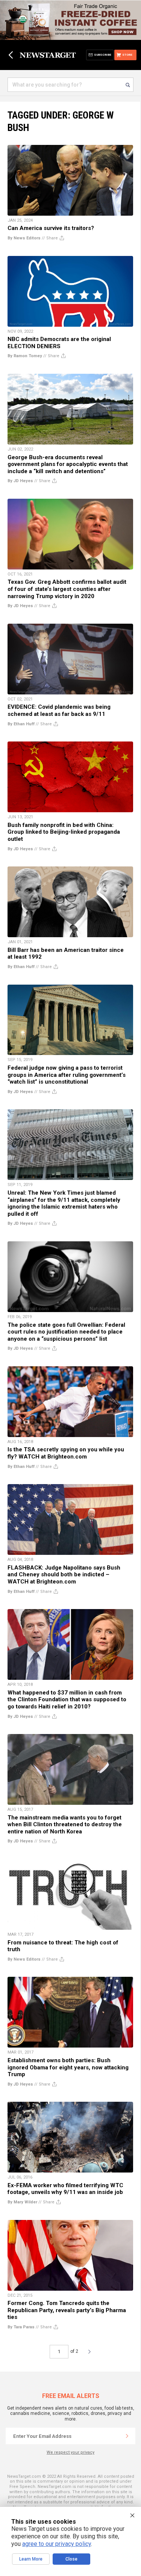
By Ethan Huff (21, 724)
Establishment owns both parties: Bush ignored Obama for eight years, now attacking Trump (68, 2067)
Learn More (31, 2559)
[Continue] (127, 2436)
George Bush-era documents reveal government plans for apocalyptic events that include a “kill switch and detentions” (68, 464)
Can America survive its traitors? (51, 228)
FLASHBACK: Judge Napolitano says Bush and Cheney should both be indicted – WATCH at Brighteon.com (64, 1575)
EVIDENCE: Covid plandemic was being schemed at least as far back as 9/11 (59, 710)
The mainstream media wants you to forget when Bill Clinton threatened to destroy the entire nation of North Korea (65, 1825)
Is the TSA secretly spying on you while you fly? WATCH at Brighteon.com (66, 1453)
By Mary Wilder (22, 2202)
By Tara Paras (21, 2327)
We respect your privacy (70, 2452)
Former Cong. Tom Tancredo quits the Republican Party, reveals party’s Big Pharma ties (67, 2310)
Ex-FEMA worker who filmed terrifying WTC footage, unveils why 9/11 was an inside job (65, 2189)
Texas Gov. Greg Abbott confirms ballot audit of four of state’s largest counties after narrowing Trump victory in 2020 (67, 589)
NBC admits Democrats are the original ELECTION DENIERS (59, 343)
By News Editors (24, 238)
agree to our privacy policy (57, 2544)
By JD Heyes (20, 481)
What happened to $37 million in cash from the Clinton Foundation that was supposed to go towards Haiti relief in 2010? (67, 1700)
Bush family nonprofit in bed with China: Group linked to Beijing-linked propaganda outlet (64, 832)
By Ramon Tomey (25, 356)
